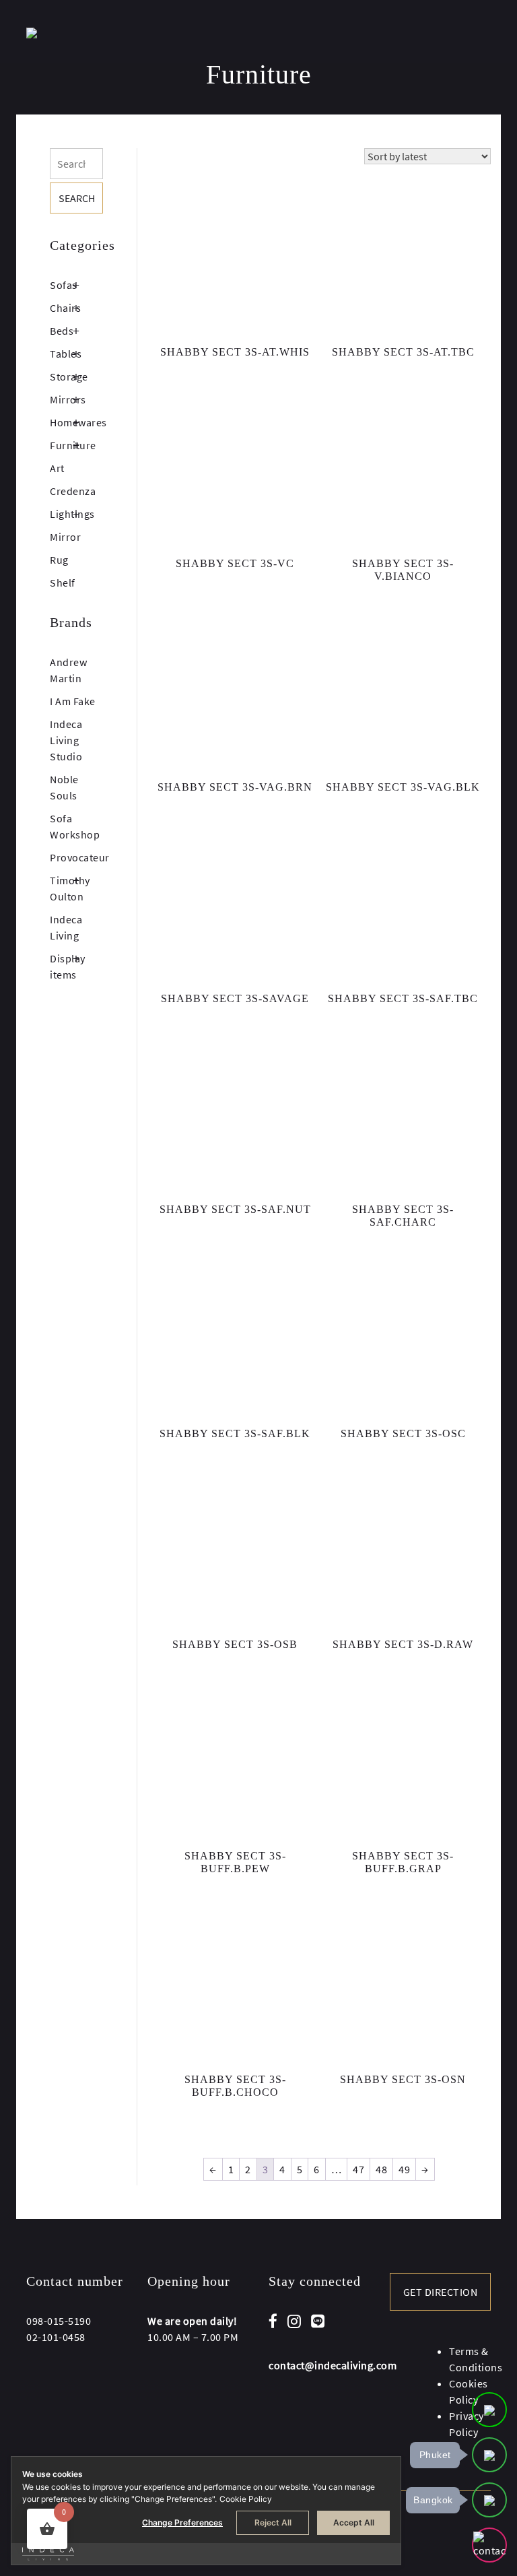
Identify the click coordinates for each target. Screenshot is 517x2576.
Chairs (65, 308)
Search (77, 198)
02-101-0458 (56, 2337)
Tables (66, 354)
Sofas (64, 285)
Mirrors (68, 399)
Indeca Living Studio (66, 740)
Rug (59, 560)
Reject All (273, 2522)
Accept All (354, 2522)
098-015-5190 (59, 2321)
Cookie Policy (246, 2499)
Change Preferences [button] (182, 2522)
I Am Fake (73, 701)
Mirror (65, 537)
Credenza (73, 491)
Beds (62, 331)
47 (358, 2169)
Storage (69, 376)
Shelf (63, 583)
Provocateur (80, 857)
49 (404, 2169)
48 (381, 2169)
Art (57, 468)
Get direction (441, 2292)
